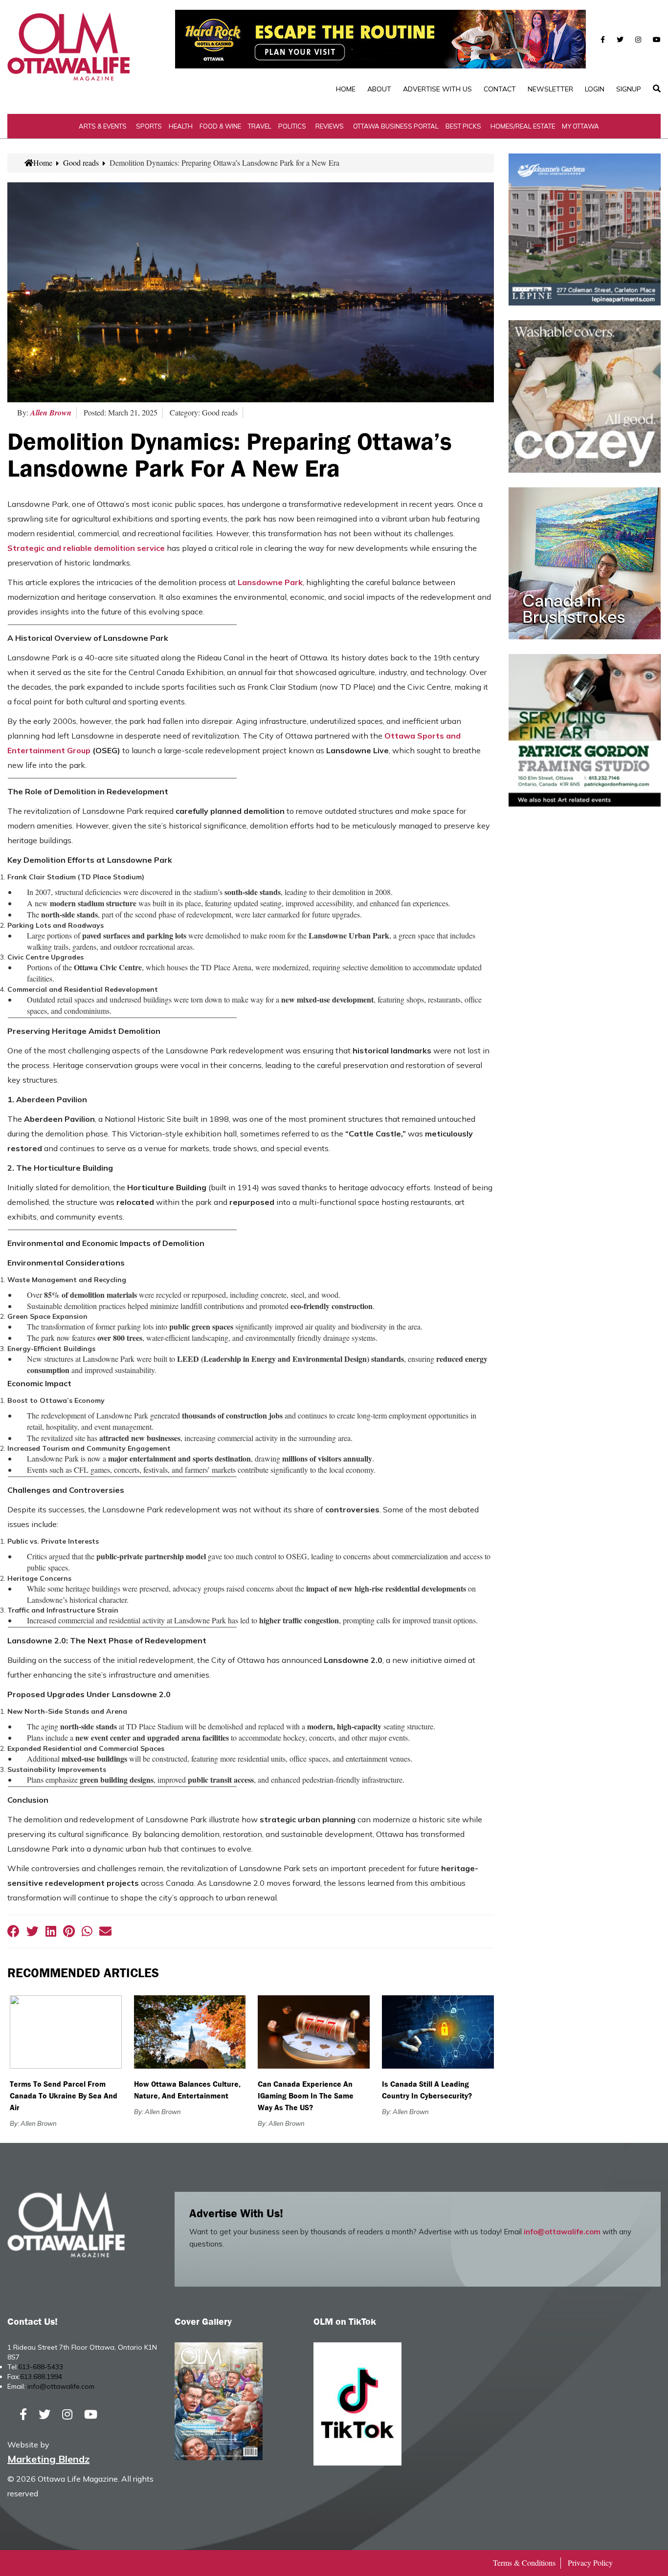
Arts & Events (103, 126)
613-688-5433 (41, 2367)
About (379, 89)
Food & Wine (220, 126)
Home (346, 89)
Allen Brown (51, 413)
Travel (260, 126)
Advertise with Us (437, 89)
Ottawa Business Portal (396, 126)
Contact (500, 89)
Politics (292, 126)
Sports (149, 126)
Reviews (330, 126)
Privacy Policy (590, 2563)
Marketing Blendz (48, 2459)
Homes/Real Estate (523, 126)
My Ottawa (580, 126)
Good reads (81, 163)
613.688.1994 (41, 2377)
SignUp (629, 89)
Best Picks (463, 126)
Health (181, 126)
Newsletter (550, 89)
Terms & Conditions (524, 2563)
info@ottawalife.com (562, 2232)
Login (595, 89)
